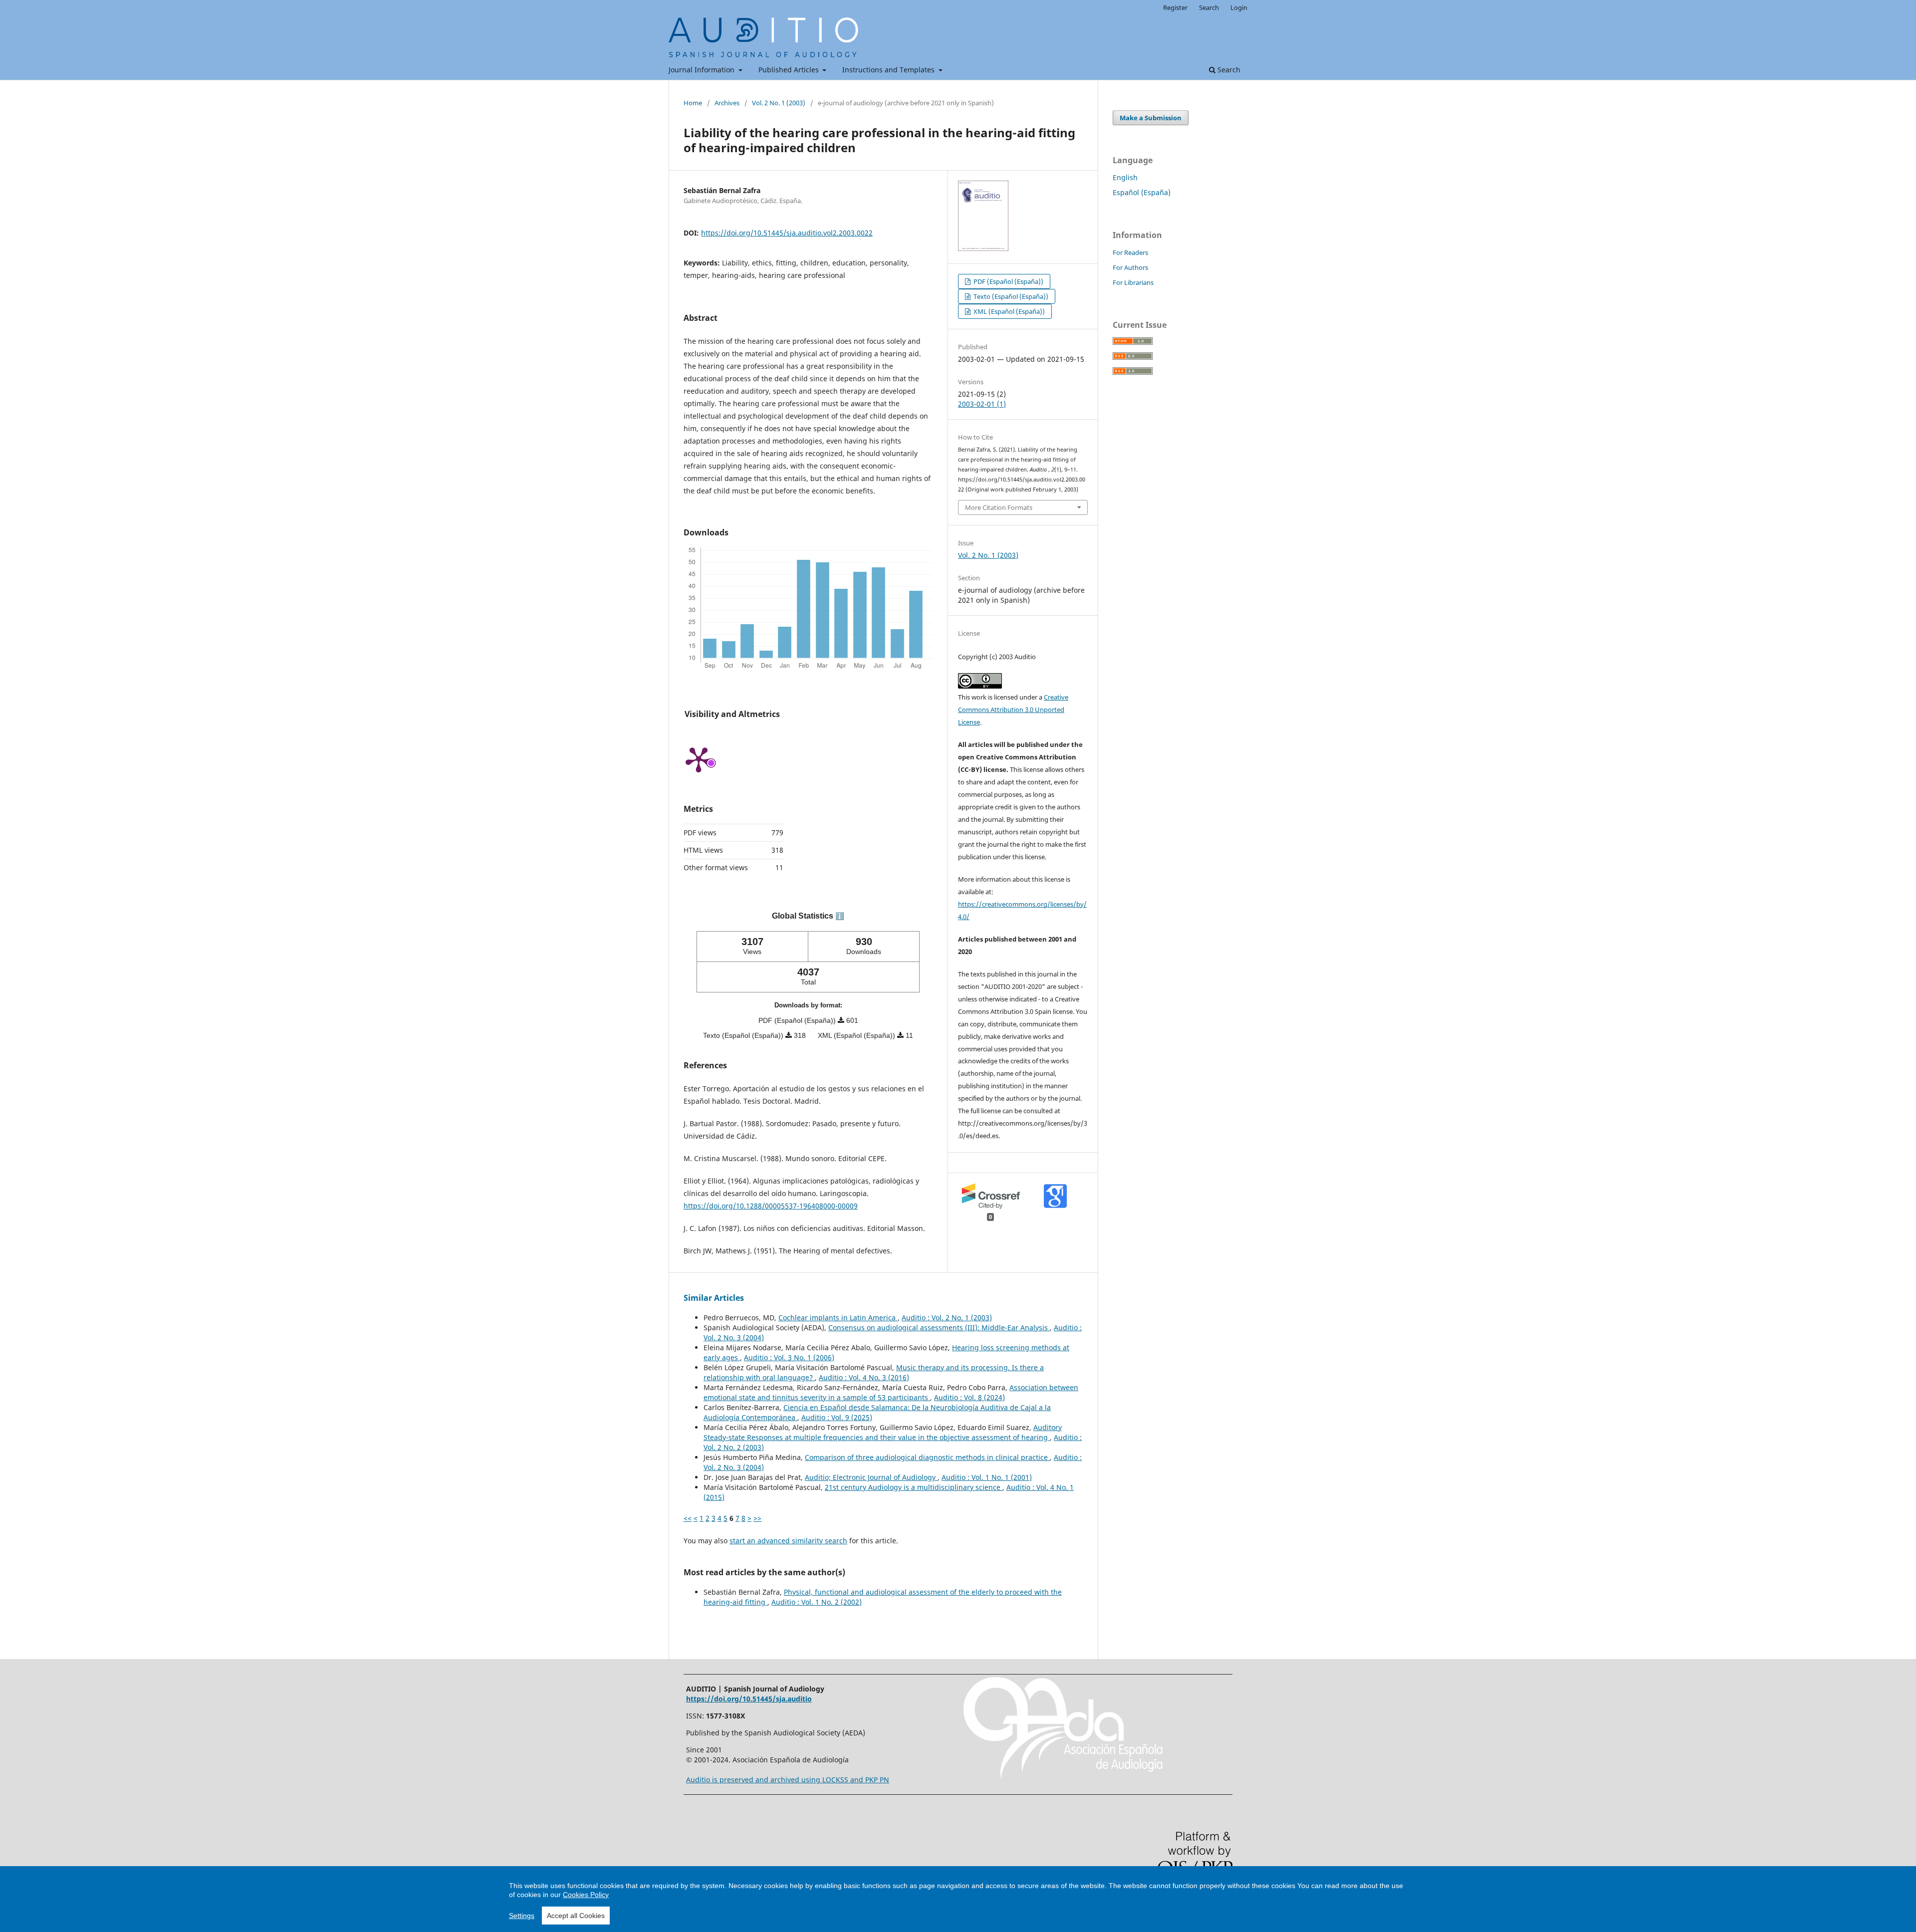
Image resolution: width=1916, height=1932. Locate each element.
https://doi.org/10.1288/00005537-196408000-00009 (771, 1206)
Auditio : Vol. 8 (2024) (969, 1397)
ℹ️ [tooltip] (840, 916)
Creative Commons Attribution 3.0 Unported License (1013, 710)
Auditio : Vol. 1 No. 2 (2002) (817, 1602)
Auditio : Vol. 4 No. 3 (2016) (864, 1377)
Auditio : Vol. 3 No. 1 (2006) (789, 1357)
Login (1239, 7)
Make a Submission (1151, 118)
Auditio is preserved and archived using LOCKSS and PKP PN (788, 1780)
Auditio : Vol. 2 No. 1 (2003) (947, 1318)
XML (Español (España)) (1008, 311)
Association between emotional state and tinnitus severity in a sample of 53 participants (891, 1392)
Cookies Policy (586, 1895)
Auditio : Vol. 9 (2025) (837, 1417)
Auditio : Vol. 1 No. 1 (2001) (987, 1477)
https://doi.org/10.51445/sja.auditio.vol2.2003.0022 (787, 233)
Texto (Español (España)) (1010, 296)
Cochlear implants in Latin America (838, 1318)
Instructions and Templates (889, 70)
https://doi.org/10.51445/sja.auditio (749, 1699)
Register (1175, 7)
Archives (727, 103)
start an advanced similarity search (788, 1541)
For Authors (1130, 267)
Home (693, 103)
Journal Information (703, 70)
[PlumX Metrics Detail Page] (699, 759)
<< (688, 1518)
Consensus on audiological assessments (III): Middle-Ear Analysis (939, 1328)
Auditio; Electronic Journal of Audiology (871, 1477)
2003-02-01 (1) (982, 404)
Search (1228, 70)
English (1125, 177)
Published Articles (790, 70)
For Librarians (1133, 282)
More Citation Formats (999, 507)
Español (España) (1142, 192)
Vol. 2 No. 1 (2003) (779, 103)
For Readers (1130, 252)
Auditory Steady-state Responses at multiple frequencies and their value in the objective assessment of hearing (883, 1432)
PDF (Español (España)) (1008, 281)
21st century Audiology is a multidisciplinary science (914, 1487)
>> (757, 1518)
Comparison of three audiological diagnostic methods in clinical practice (927, 1457)
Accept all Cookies (576, 1916)
